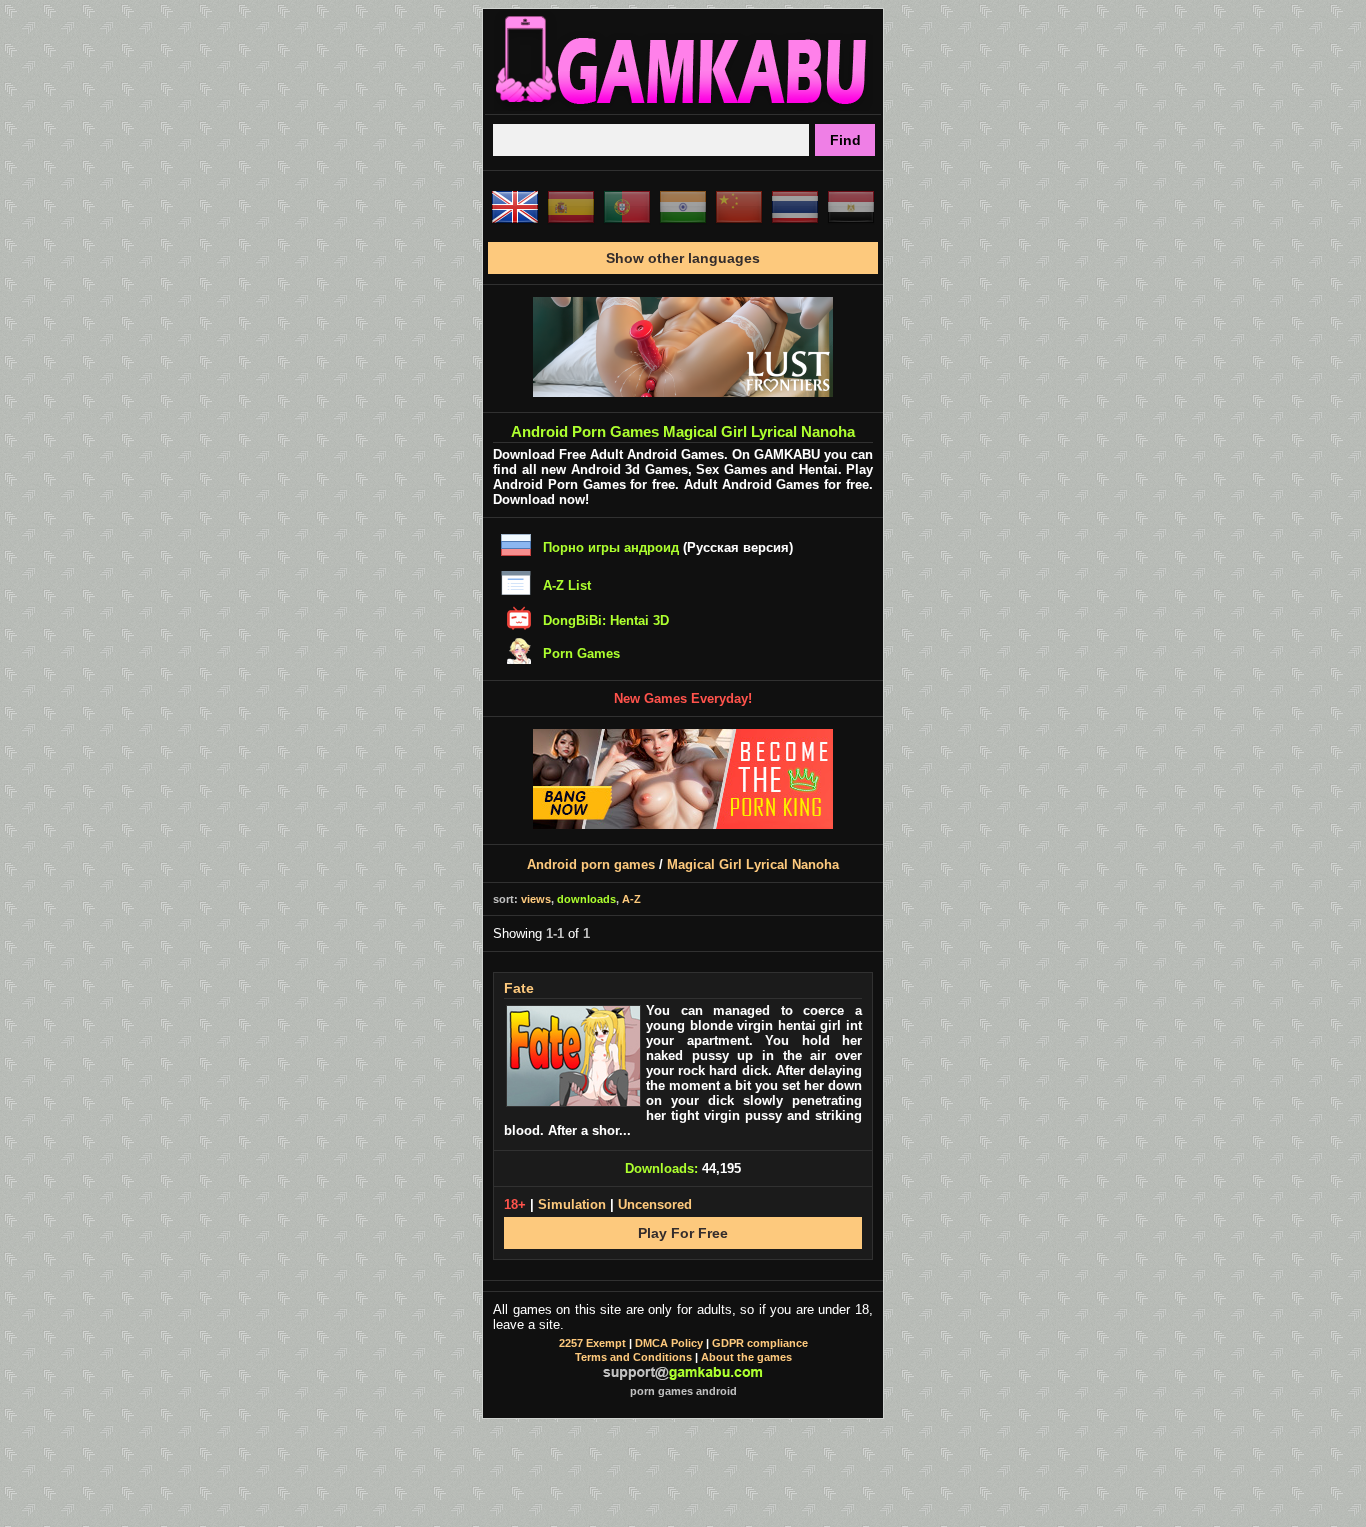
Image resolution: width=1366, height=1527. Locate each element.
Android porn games (591, 864)
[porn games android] (683, 106)
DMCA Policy (669, 1343)
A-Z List (567, 585)
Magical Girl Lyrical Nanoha (753, 864)
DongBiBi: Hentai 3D (606, 620)
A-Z (631, 899)
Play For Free (683, 1233)
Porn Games (581, 653)
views (536, 899)
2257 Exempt (592, 1343)
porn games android (683, 1391)
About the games (746, 1357)
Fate (519, 988)
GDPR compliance (760, 1343)
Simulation (572, 1204)
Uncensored (655, 1204)
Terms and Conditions (633, 1357)
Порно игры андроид (611, 547)
